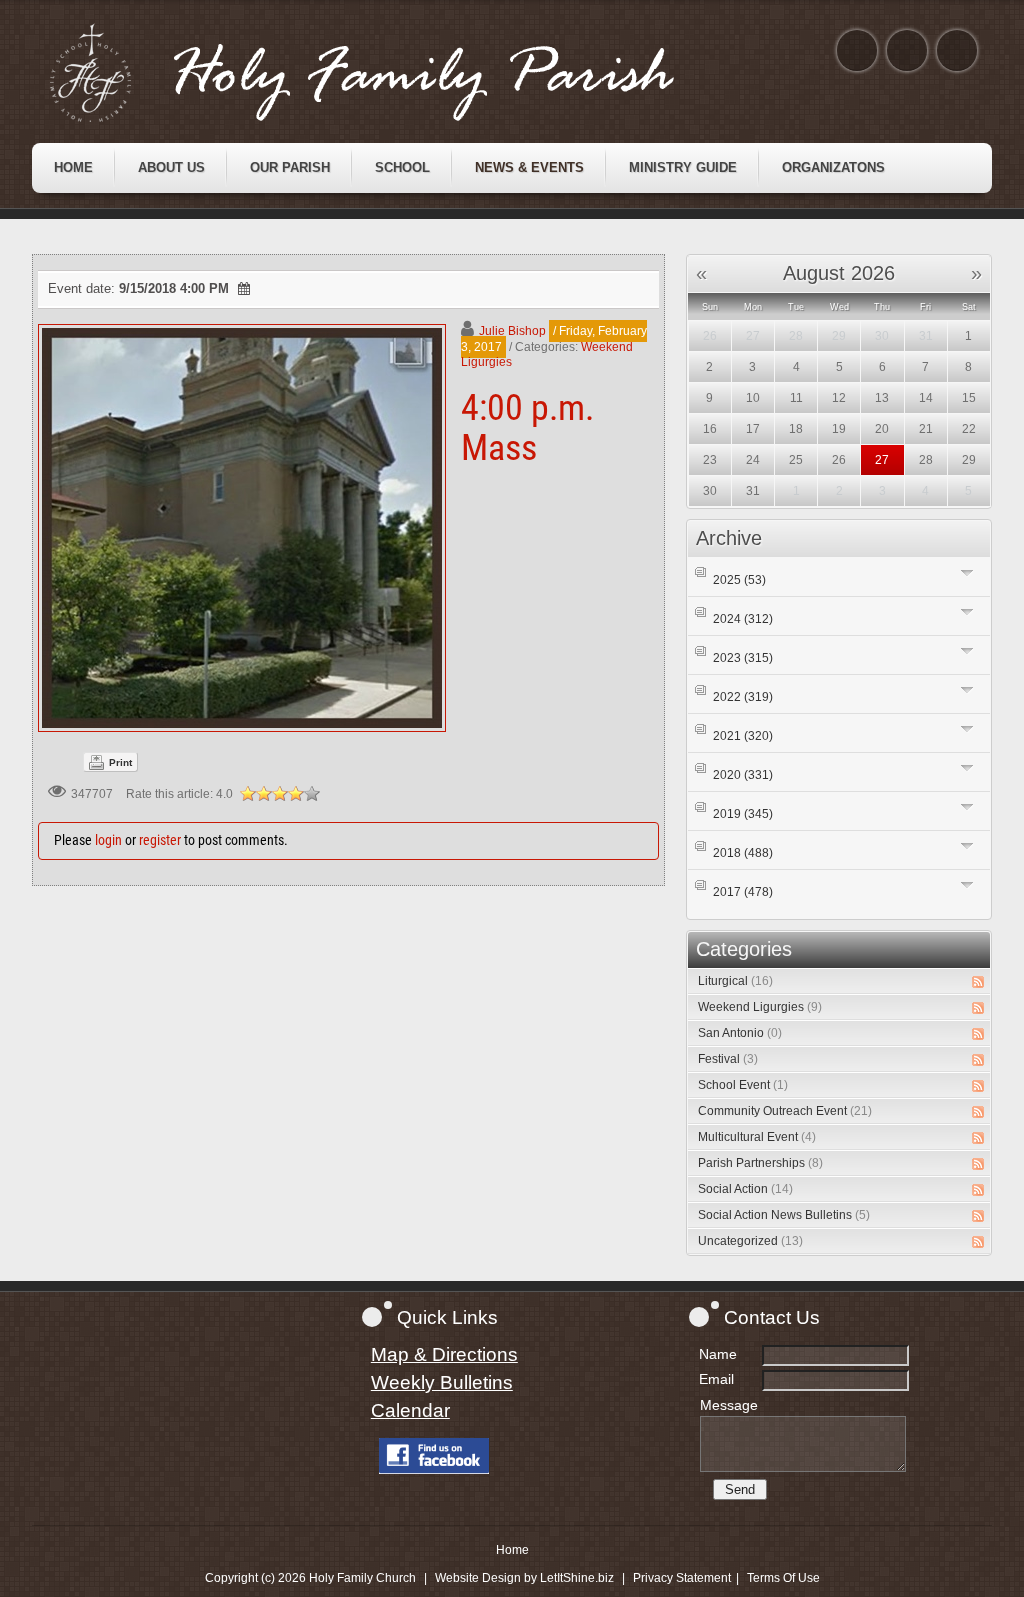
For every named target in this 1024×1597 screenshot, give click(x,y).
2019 (743, 814)
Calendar (410, 1410)
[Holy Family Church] (387, 73)
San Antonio (740, 1033)
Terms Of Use (783, 1578)
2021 (743, 736)
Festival (728, 1059)
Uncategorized (750, 1241)
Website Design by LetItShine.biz (524, 1578)
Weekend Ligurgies (760, 1007)
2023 (743, 658)
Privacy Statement (682, 1578)
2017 (743, 892)
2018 (743, 853)
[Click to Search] (957, 50)
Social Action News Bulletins (784, 1215)
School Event (743, 1085)
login (108, 840)
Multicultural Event (757, 1137)
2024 (743, 619)
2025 (739, 580)
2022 (743, 697)
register (160, 840)
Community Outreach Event (785, 1111)
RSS (978, 982)
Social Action (745, 1189)
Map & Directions (444, 1354)
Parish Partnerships (760, 1163)
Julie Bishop (512, 331)
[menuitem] (73, 168)
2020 (743, 775)
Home (512, 1550)
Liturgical (735, 981)
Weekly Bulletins (442, 1382)
